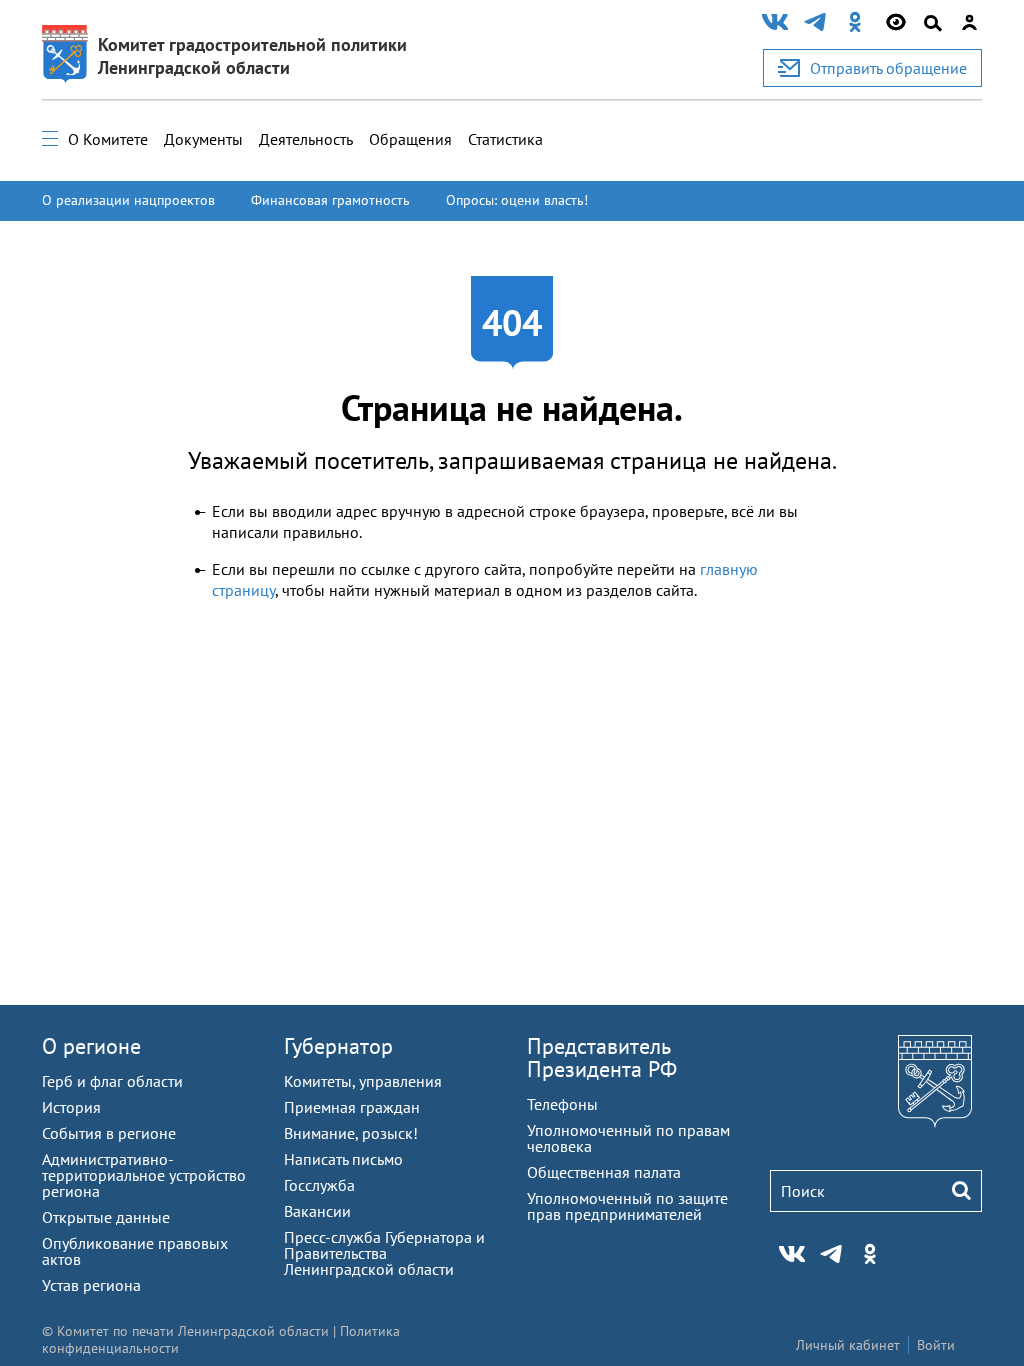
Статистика (505, 139)
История (71, 1107)
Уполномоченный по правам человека (628, 1138)
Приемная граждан (352, 1107)
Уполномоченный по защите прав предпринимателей (627, 1206)
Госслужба (319, 1185)
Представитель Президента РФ (602, 1057)
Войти (936, 1345)
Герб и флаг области (112, 1081)
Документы (203, 139)
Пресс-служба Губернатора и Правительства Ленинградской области (384, 1253)
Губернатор (338, 1046)
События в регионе (109, 1133)
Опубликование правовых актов (135, 1251)
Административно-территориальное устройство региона (144, 1175)
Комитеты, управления (363, 1081)
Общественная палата (604, 1172)
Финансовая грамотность (330, 200)
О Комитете (108, 139)
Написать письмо (343, 1159)
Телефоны (562, 1104)
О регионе (91, 1046)
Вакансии (317, 1211)
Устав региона (91, 1285)
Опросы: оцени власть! (517, 200)
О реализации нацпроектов (128, 200)
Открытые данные (106, 1217)
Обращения (410, 139)
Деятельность (306, 139)
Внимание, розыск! (351, 1133)
